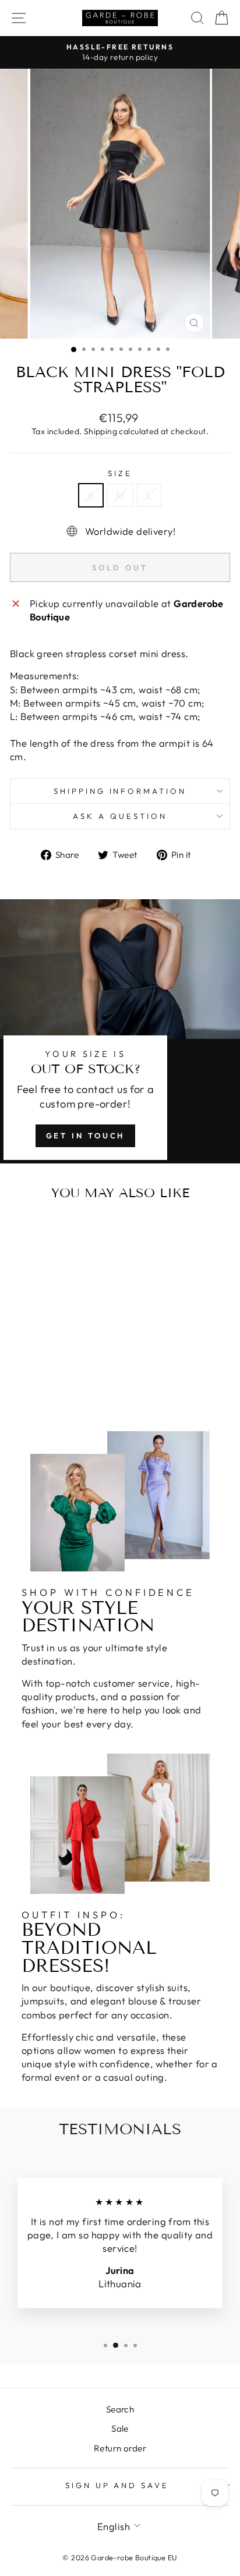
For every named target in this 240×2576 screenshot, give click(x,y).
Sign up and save (117, 2485)
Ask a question (120, 816)
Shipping (100, 431)
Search (120, 2409)
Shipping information (120, 791)
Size (120, 473)
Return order (120, 2448)
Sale (120, 2428)
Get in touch (86, 1136)
